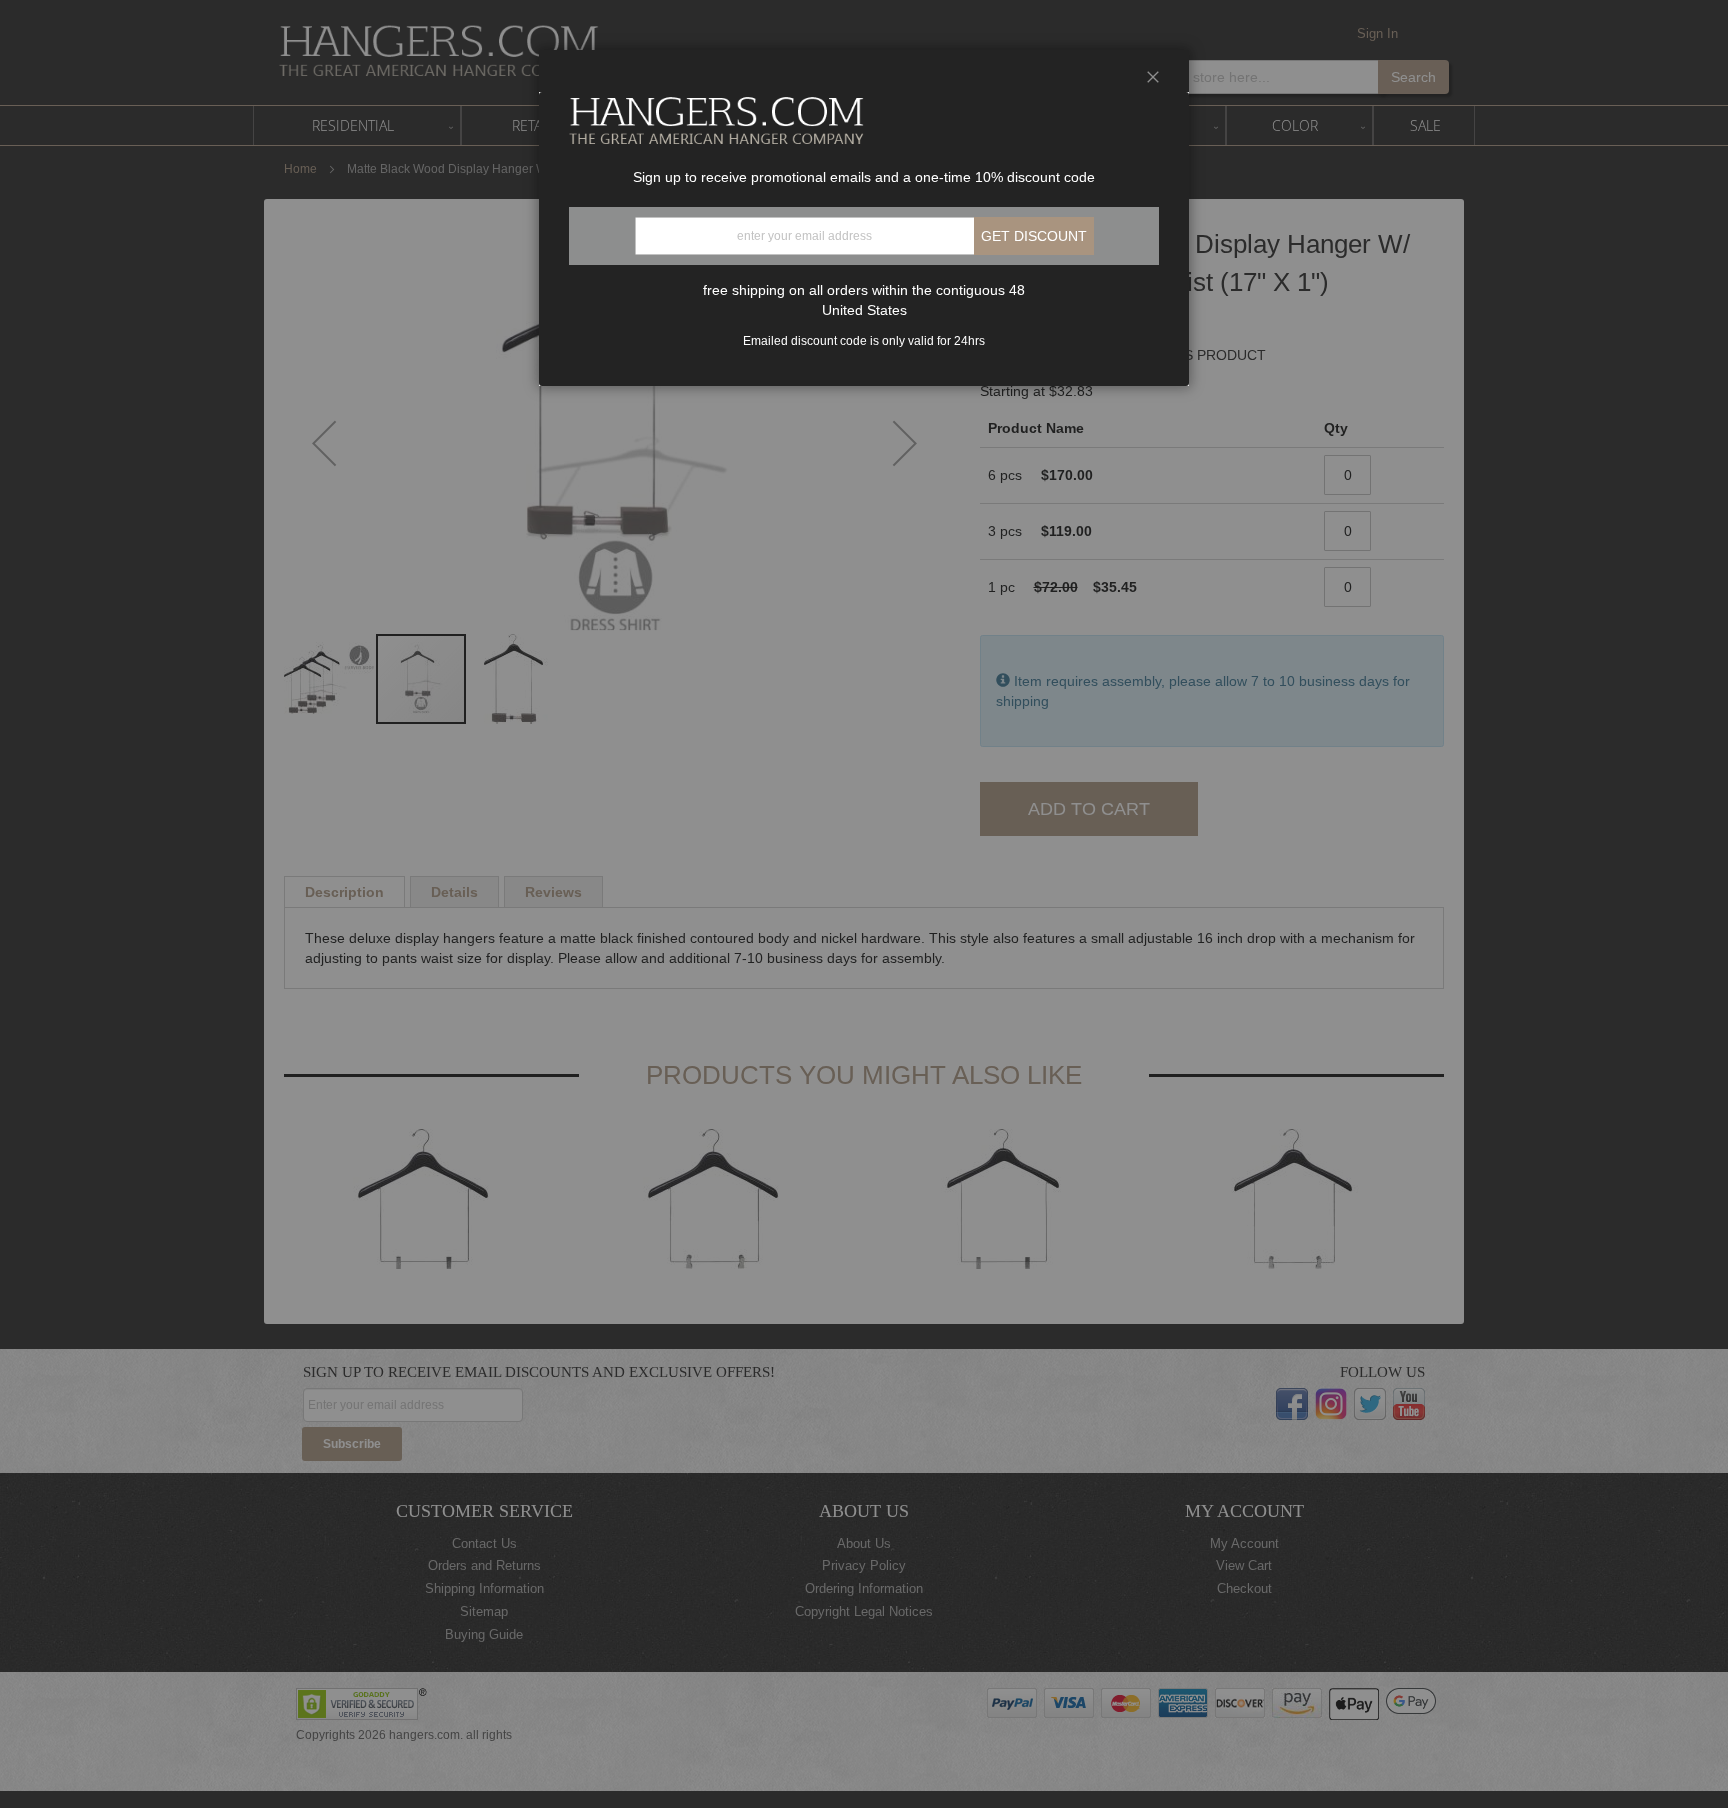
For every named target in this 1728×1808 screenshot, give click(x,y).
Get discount (1034, 236)
